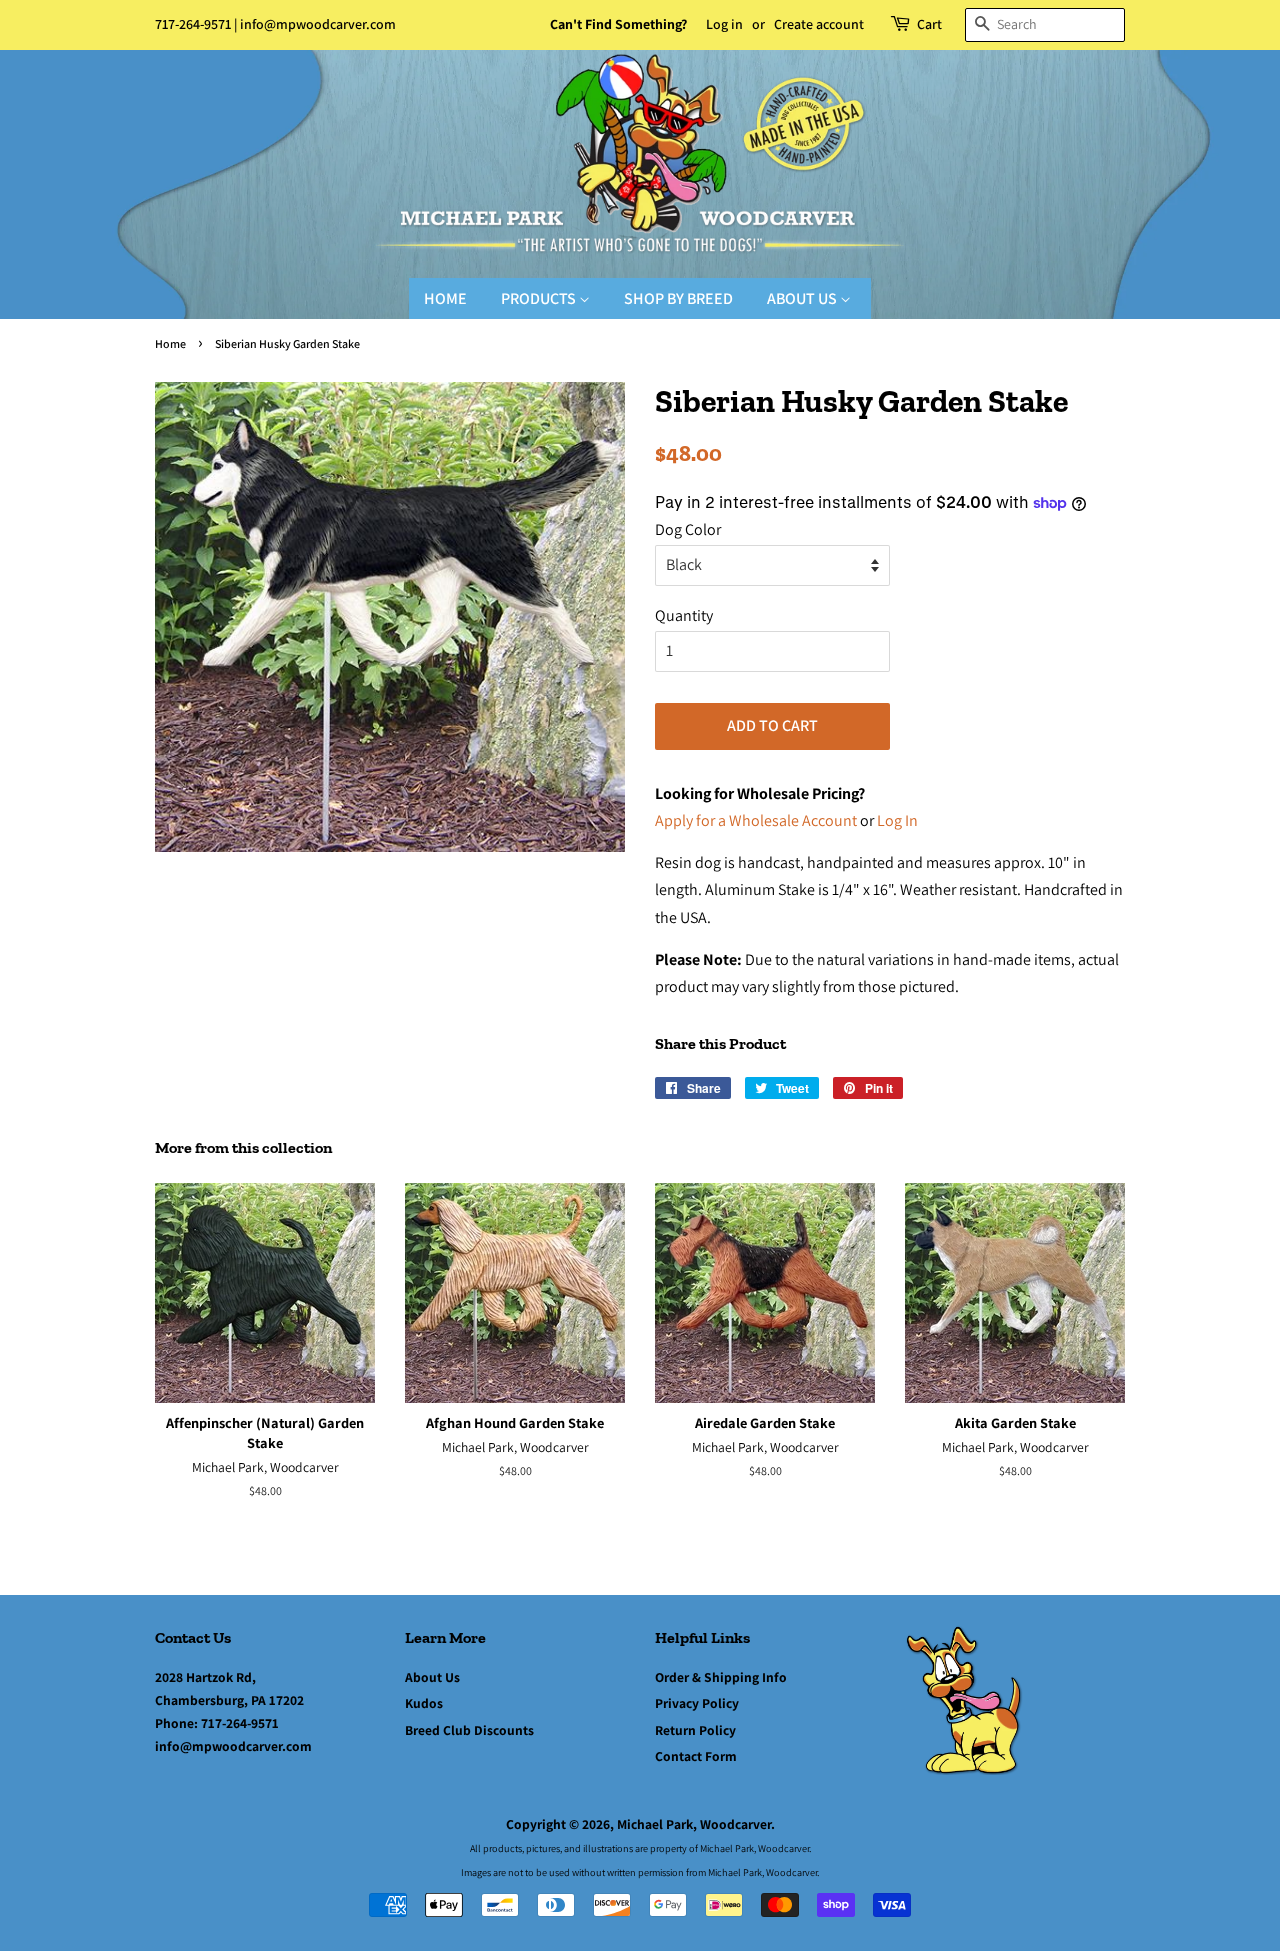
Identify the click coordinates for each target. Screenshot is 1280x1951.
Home (445, 298)
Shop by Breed (678, 298)
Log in (724, 24)
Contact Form (696, 1756)
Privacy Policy (697, 1703)
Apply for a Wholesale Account (756, 820)
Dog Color (688, 529)
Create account (819, 24)
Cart (929, 24)
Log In (897, 820)
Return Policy (695, 1730)
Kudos (424, 1703)
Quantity (684, 615)
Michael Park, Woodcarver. (696, 1824)
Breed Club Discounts (469, 1730)
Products (540, 298)
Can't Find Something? (618, 24)
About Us (803, 298)
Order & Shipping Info (721, 1677)
